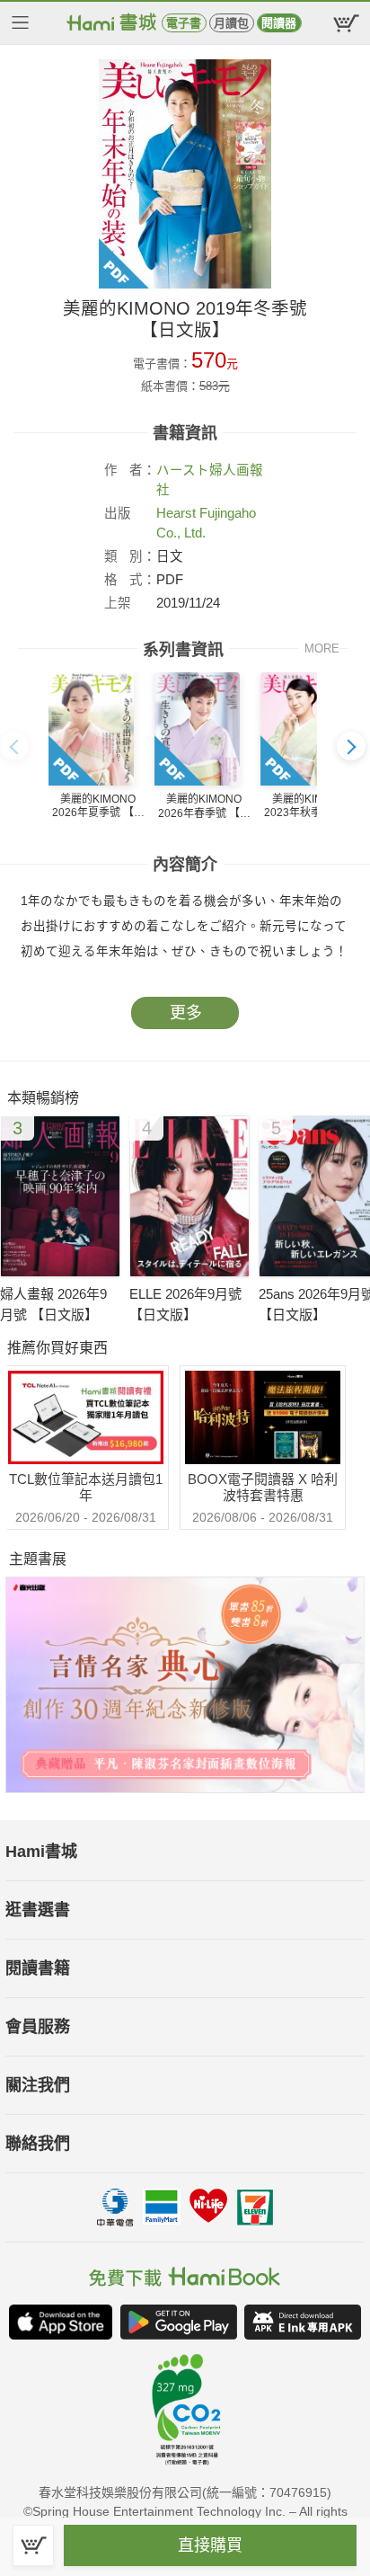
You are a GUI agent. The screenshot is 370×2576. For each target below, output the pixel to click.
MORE (322, 648)
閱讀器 (279, 23)
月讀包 (231, 23)
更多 (186, 1013)
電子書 (184, 23)
